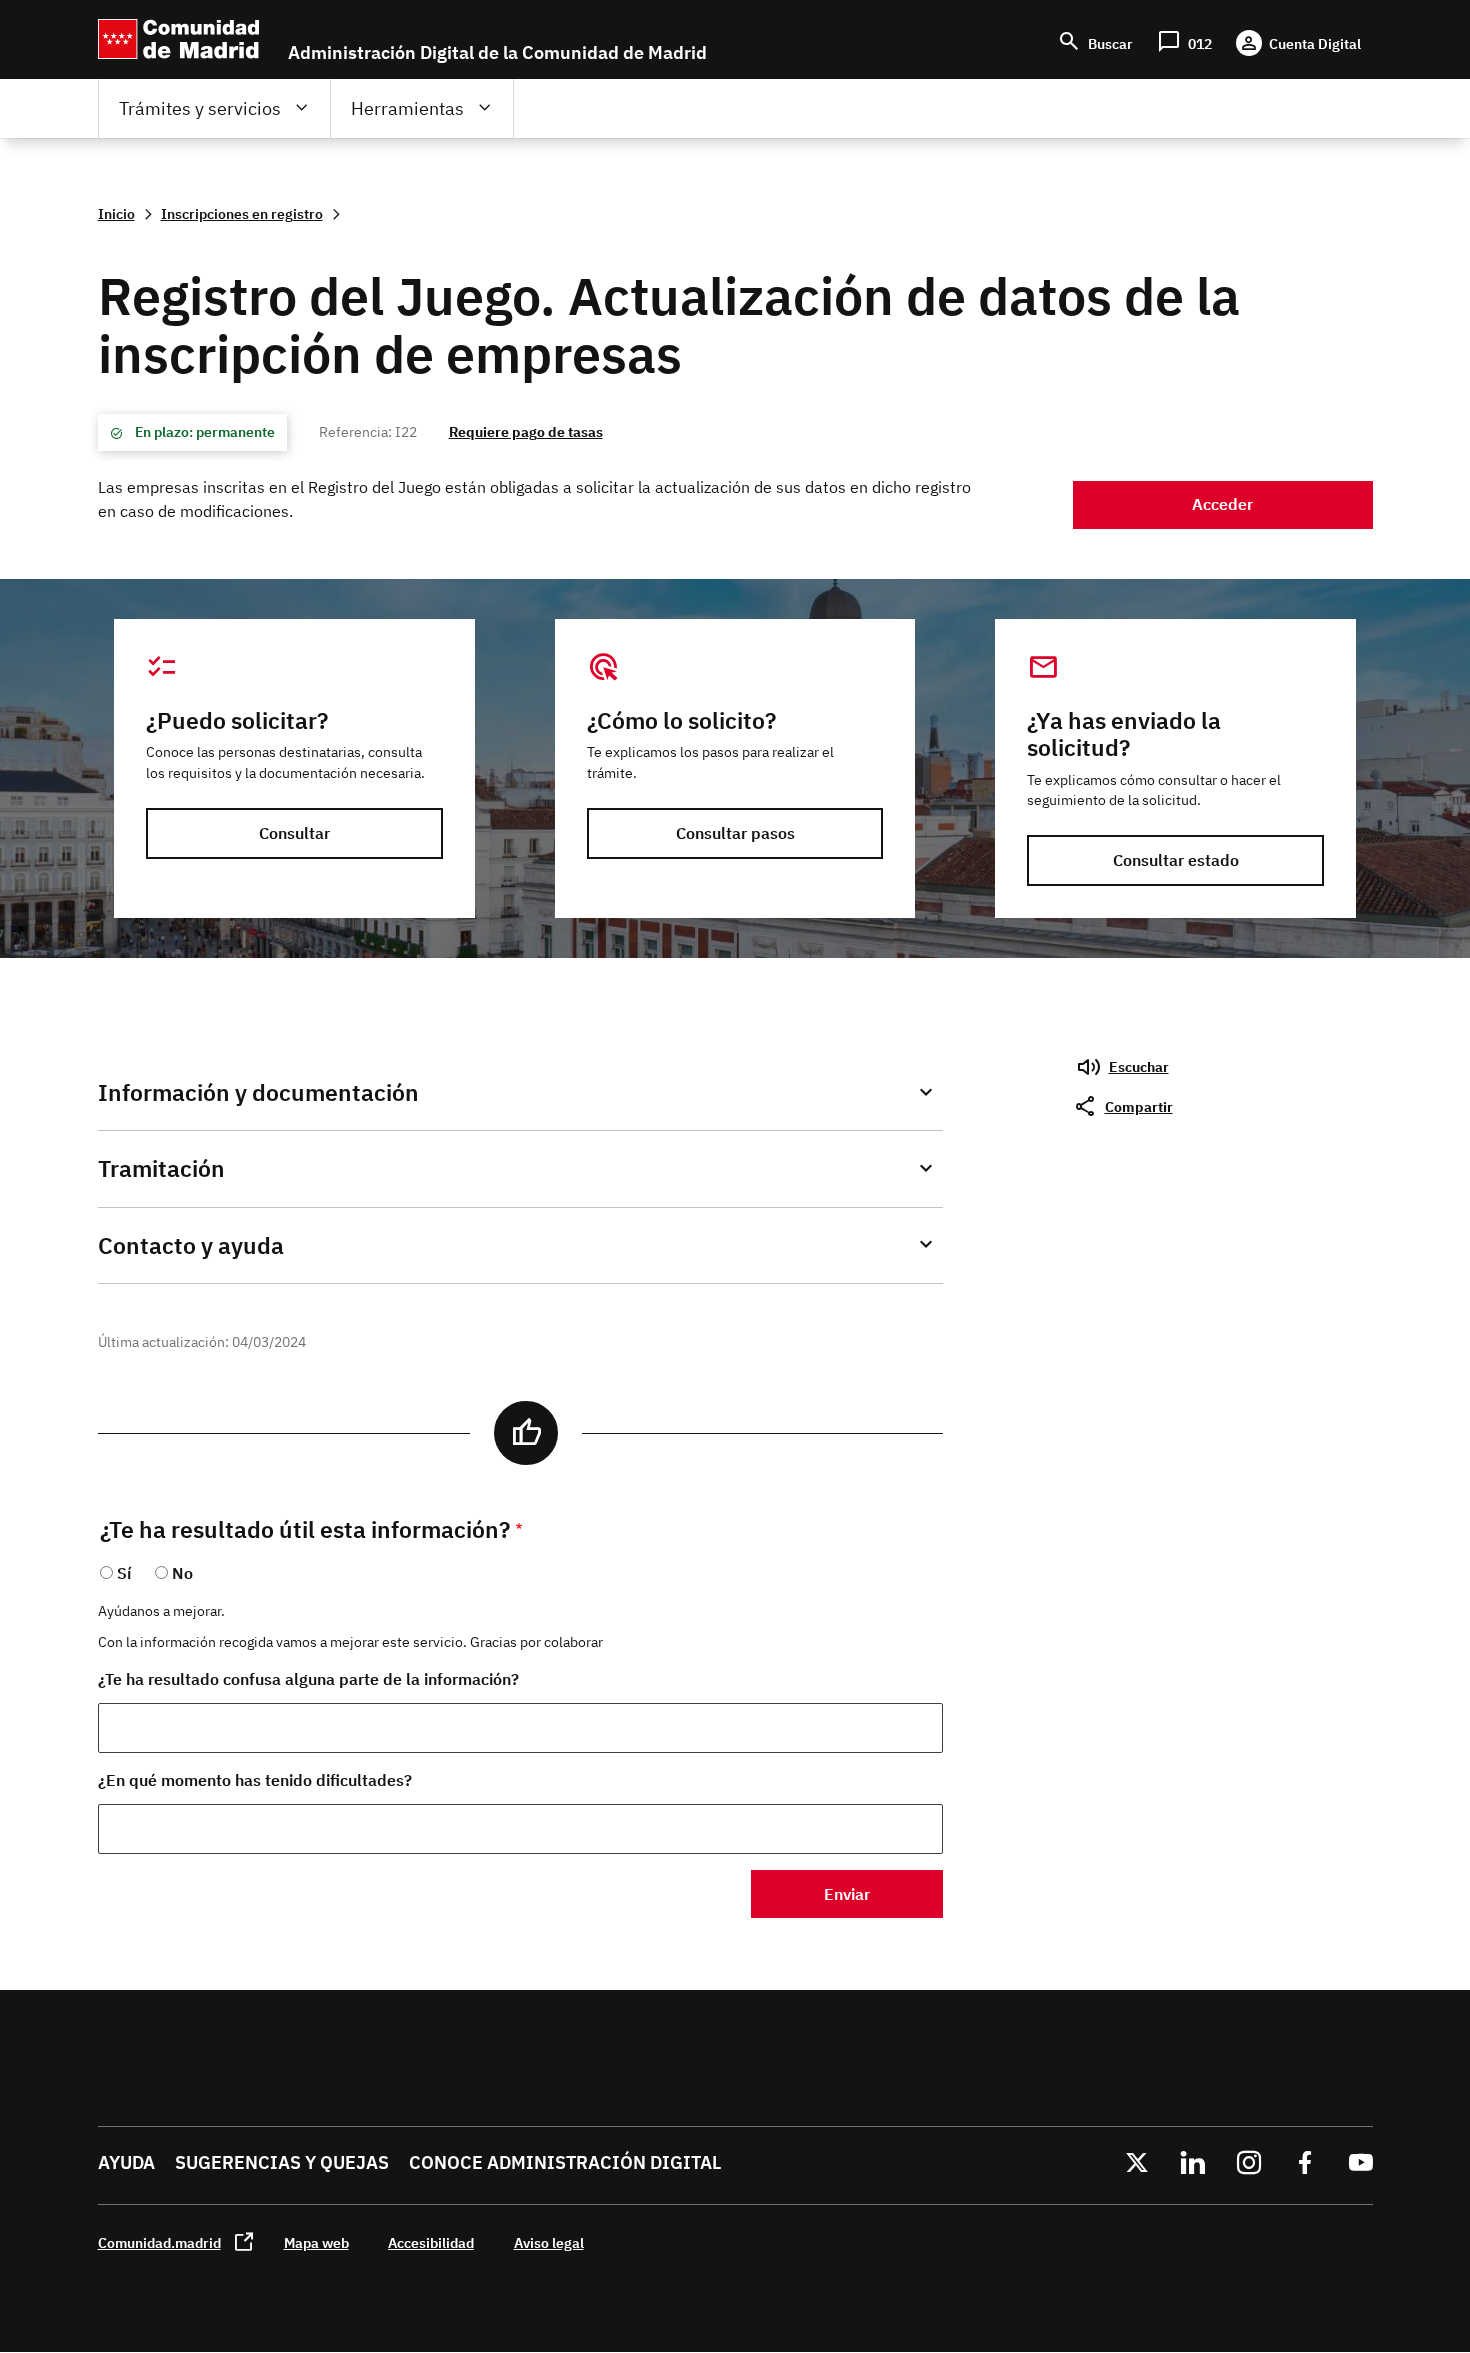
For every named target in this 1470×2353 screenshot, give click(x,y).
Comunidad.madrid (159, 2242)
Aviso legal (549, 2242)
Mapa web (316, 2242)
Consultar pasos (735, 833)
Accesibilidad (431, 2242)
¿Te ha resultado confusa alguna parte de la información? (308, 1679)
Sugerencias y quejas (282, 2162)
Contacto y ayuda (191, 1245)
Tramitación (161, 1168)
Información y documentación (258, 1092)
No (182, 1573)
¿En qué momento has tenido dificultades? (255, 1780)
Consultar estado (1176, 860)
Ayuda (126, 2162)
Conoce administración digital (565, 2162)
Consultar (294, 833)
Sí (124, 1573)
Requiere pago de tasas (526, 431)
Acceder (1222, 504)
